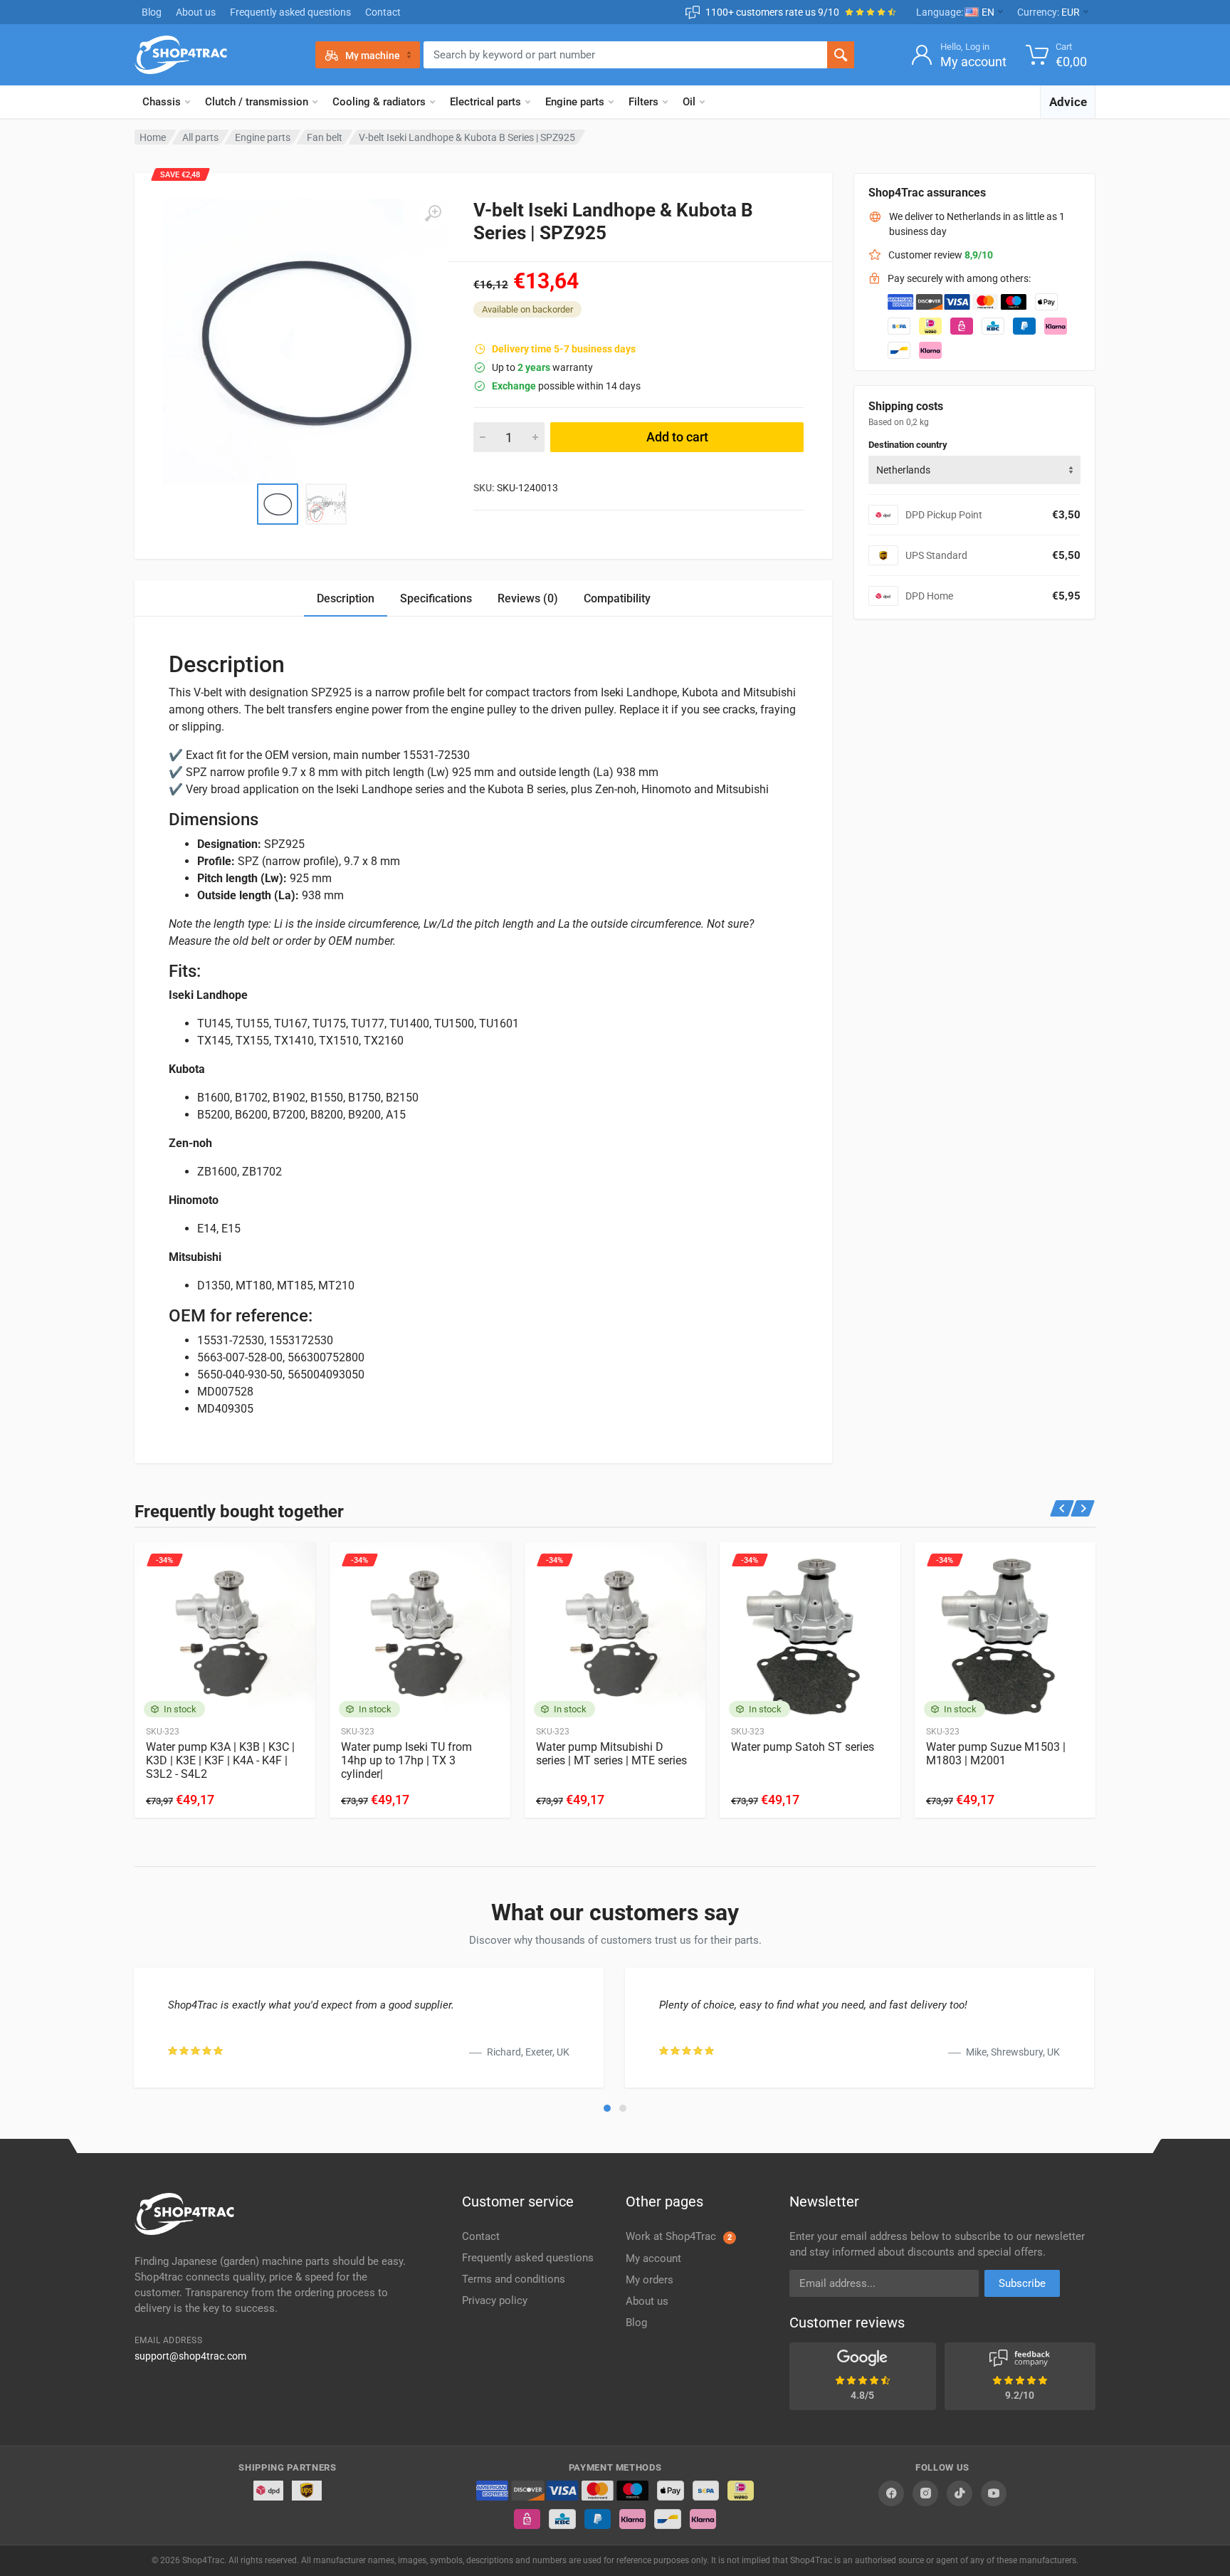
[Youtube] (994, 2493)
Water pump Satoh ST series (803, 1747)
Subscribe (1022, 2283)
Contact (383, 12)
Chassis (162, 102)
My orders (650, 2280)
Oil (689, 102)
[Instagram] (925, 2493)
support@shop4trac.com (190, 2356)
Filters (643, 102)
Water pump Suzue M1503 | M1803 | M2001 (996, 1754)
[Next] (1083, 1508)
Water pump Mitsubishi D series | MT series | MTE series (611, 1754)
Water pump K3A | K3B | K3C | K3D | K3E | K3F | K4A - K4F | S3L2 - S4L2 (220, 1760)
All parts (200, 137)
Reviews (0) (528, 598)
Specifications (436, 598)
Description (346, 598)
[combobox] (974, 470)
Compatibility (617, 598)
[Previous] (1062, 1508)
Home (153, 137)
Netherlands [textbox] (903, 470)
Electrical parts (485, 102)
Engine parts (575, 102)
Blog (152, 12)
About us (196, 12)
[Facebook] (891, 2493)
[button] (607, 2108)
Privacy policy (495, 2300)
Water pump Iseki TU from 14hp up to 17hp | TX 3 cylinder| (406, 1760)
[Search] (841, 55)
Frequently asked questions (290, 12)
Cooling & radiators (379, 102)
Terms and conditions (514, 2279)
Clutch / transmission (257, 102)
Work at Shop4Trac (679, 2236)
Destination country (908, 445)
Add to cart (677, 437)
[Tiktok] (960, 2493)
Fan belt (325, 137)
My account (653, 2258)
